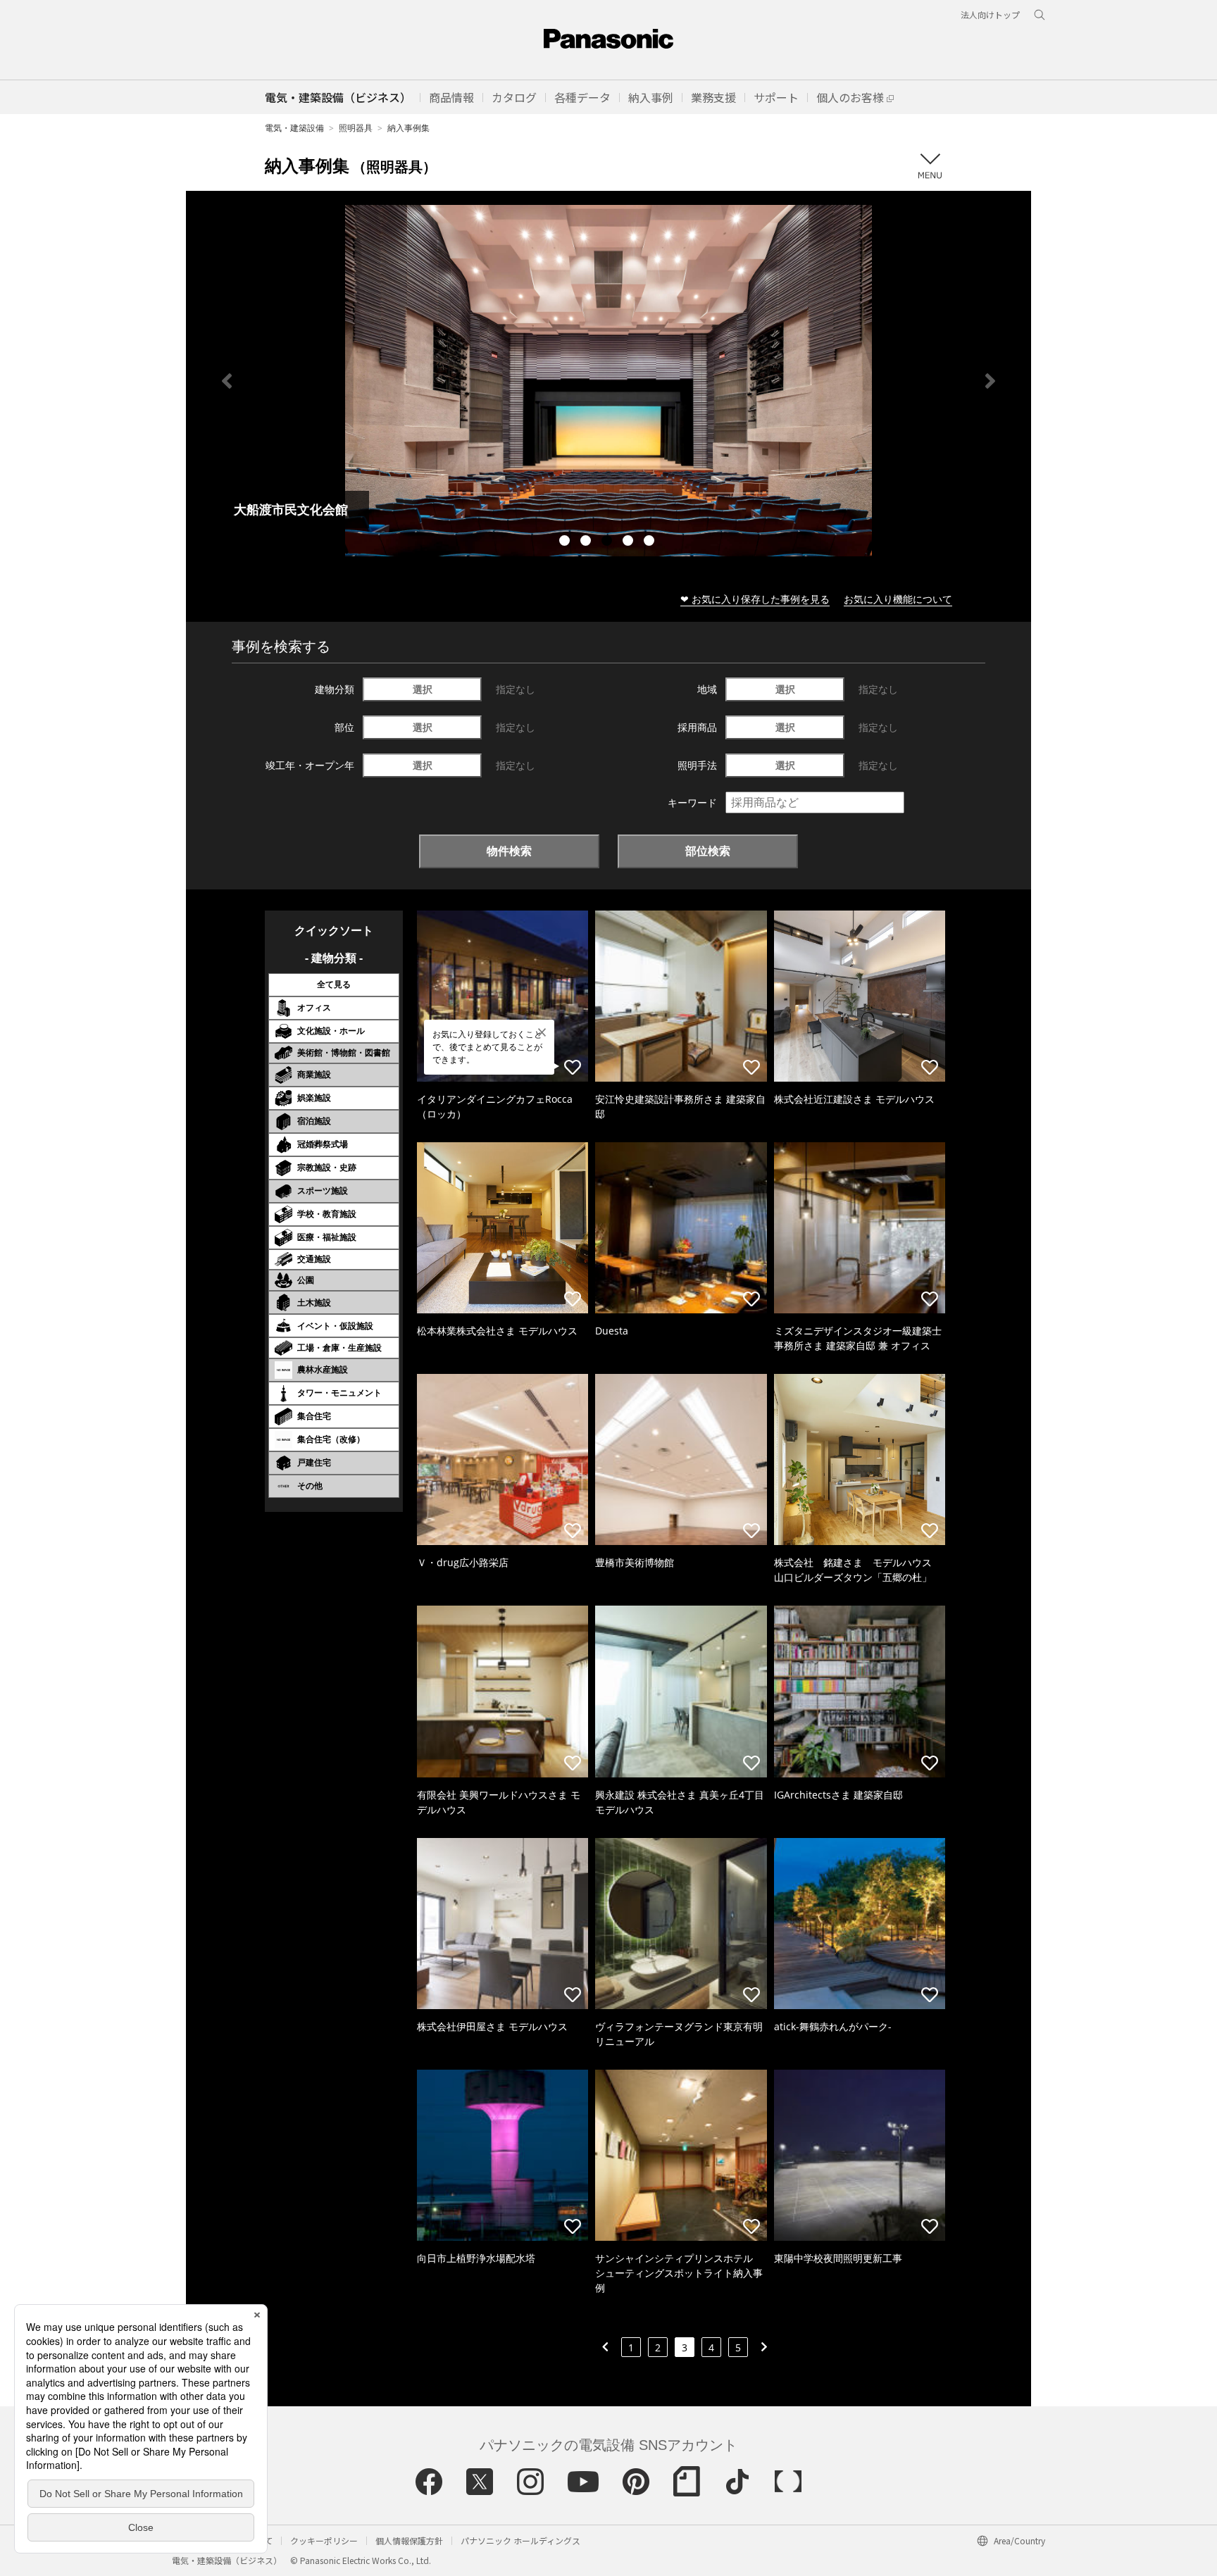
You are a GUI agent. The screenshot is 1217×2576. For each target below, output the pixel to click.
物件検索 (509, 851)
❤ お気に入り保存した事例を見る (755, 599)
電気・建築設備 (294, 128)
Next (990, 381)
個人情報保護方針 (409, 2540)
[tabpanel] (581, 381)
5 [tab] (651, 542)
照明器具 (356, 128)
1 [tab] (566, 542)
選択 (423, 689)
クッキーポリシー (324, 2540)
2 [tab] (587, 542)
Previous (227, 381)
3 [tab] (608, 542)
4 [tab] (630, 542)
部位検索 (708, 851)
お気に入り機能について (898, 599)
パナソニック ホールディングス (520, 2540)
